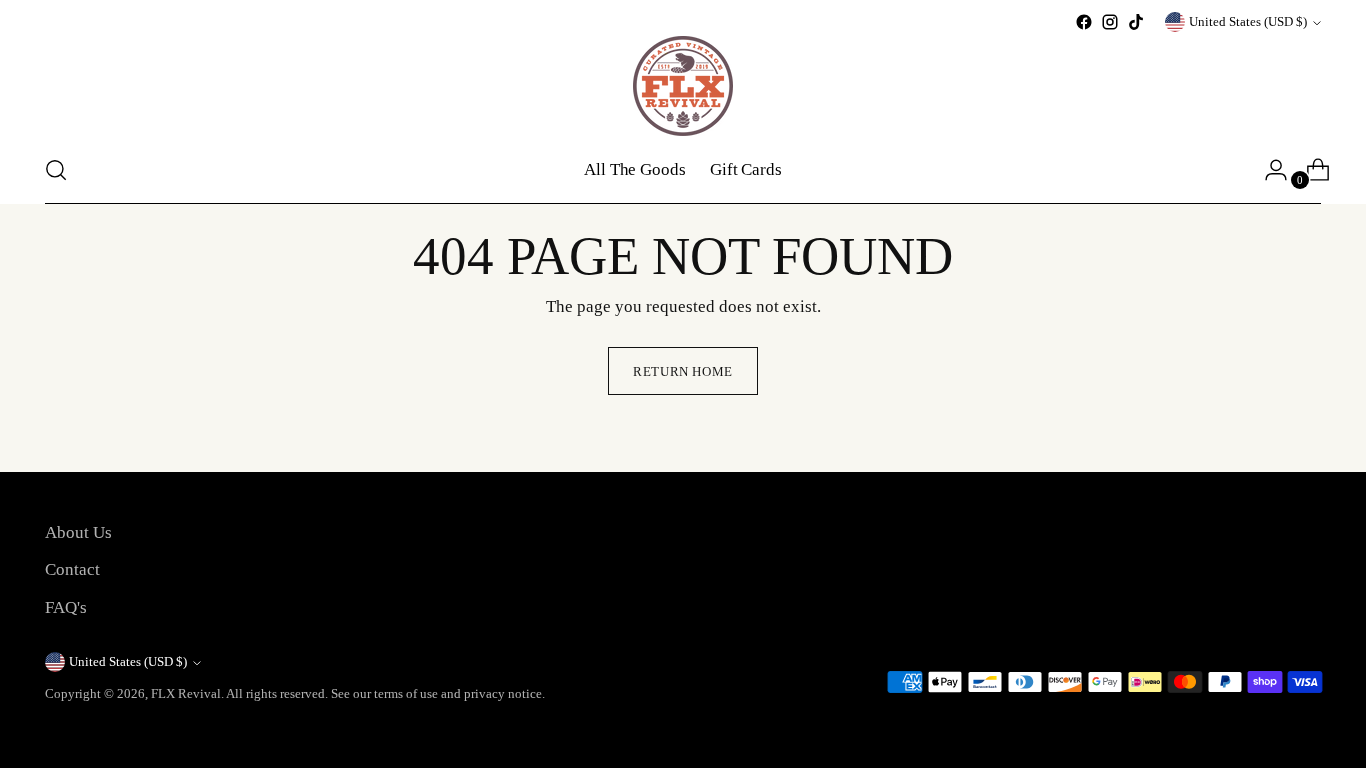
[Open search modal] (56, 170)
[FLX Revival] (683, 86)
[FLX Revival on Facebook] (1084, 22)
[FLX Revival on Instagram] (1110, 22)
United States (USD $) (1248, 21)
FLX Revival (186, 693)
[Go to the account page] (1268, 170)
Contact (72, 569)
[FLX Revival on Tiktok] (1136, 22)
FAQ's (66, 607)
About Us (78, 532)
